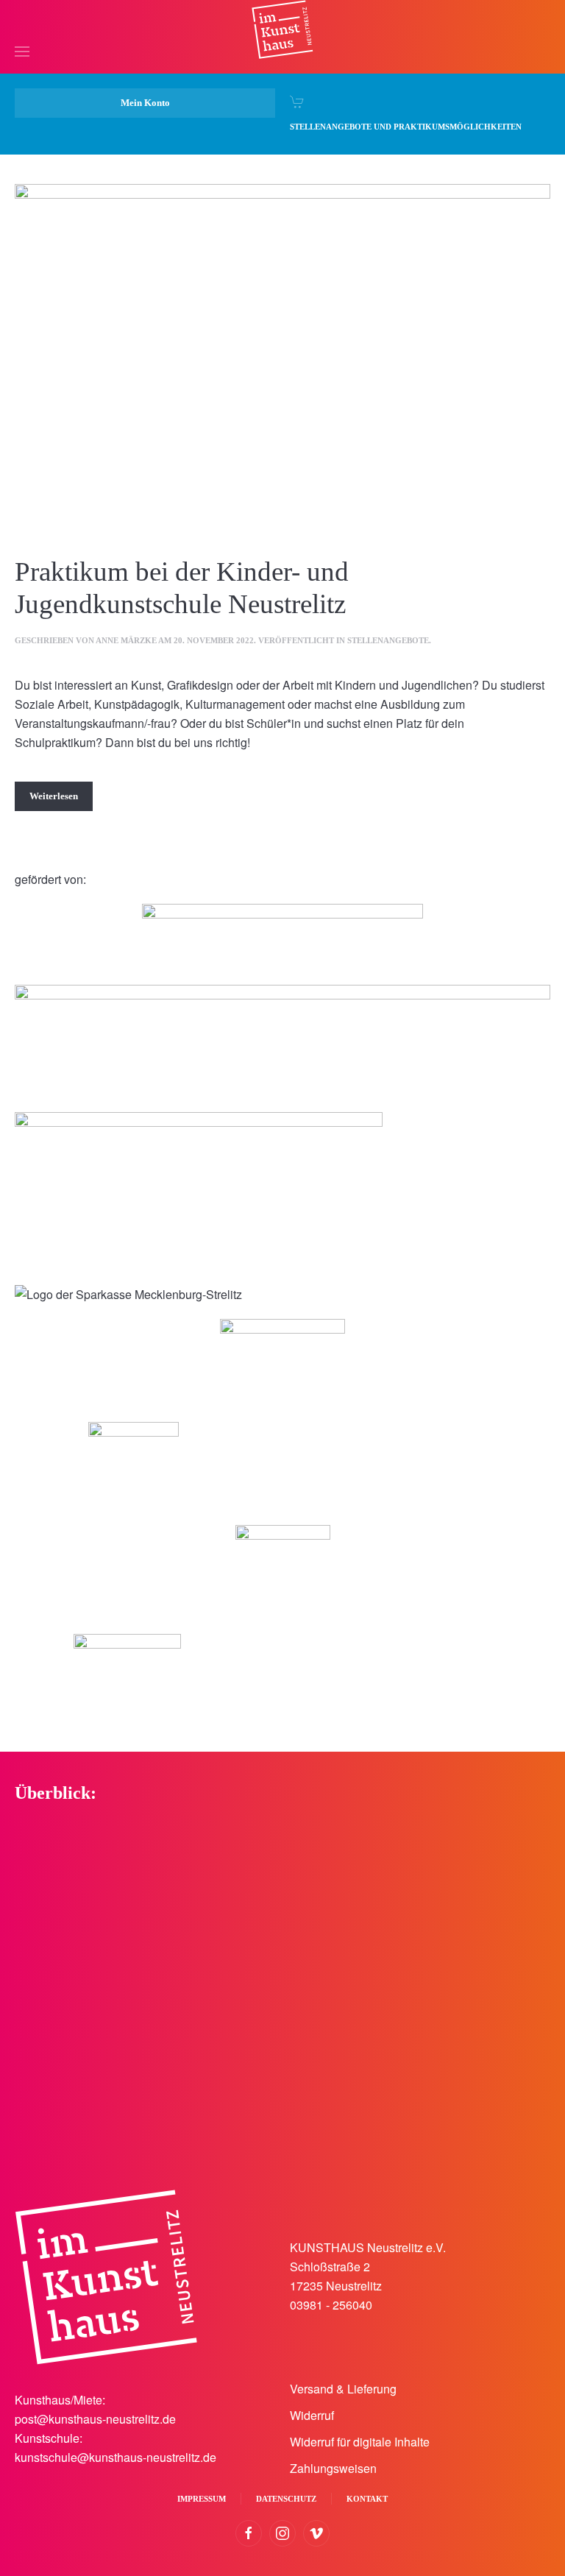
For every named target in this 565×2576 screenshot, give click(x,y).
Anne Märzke (126, 640)
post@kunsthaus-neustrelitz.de (95, 2419)
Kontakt (367, 2499)
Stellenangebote (388, 640)
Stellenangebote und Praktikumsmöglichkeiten (406, 127)
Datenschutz (286, 2499)
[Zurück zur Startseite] (282, 29)
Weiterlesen (54, 796)
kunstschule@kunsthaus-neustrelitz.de (116, 2457)
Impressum (202, 2499)
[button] (22, 29)
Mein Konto (145, 103)
